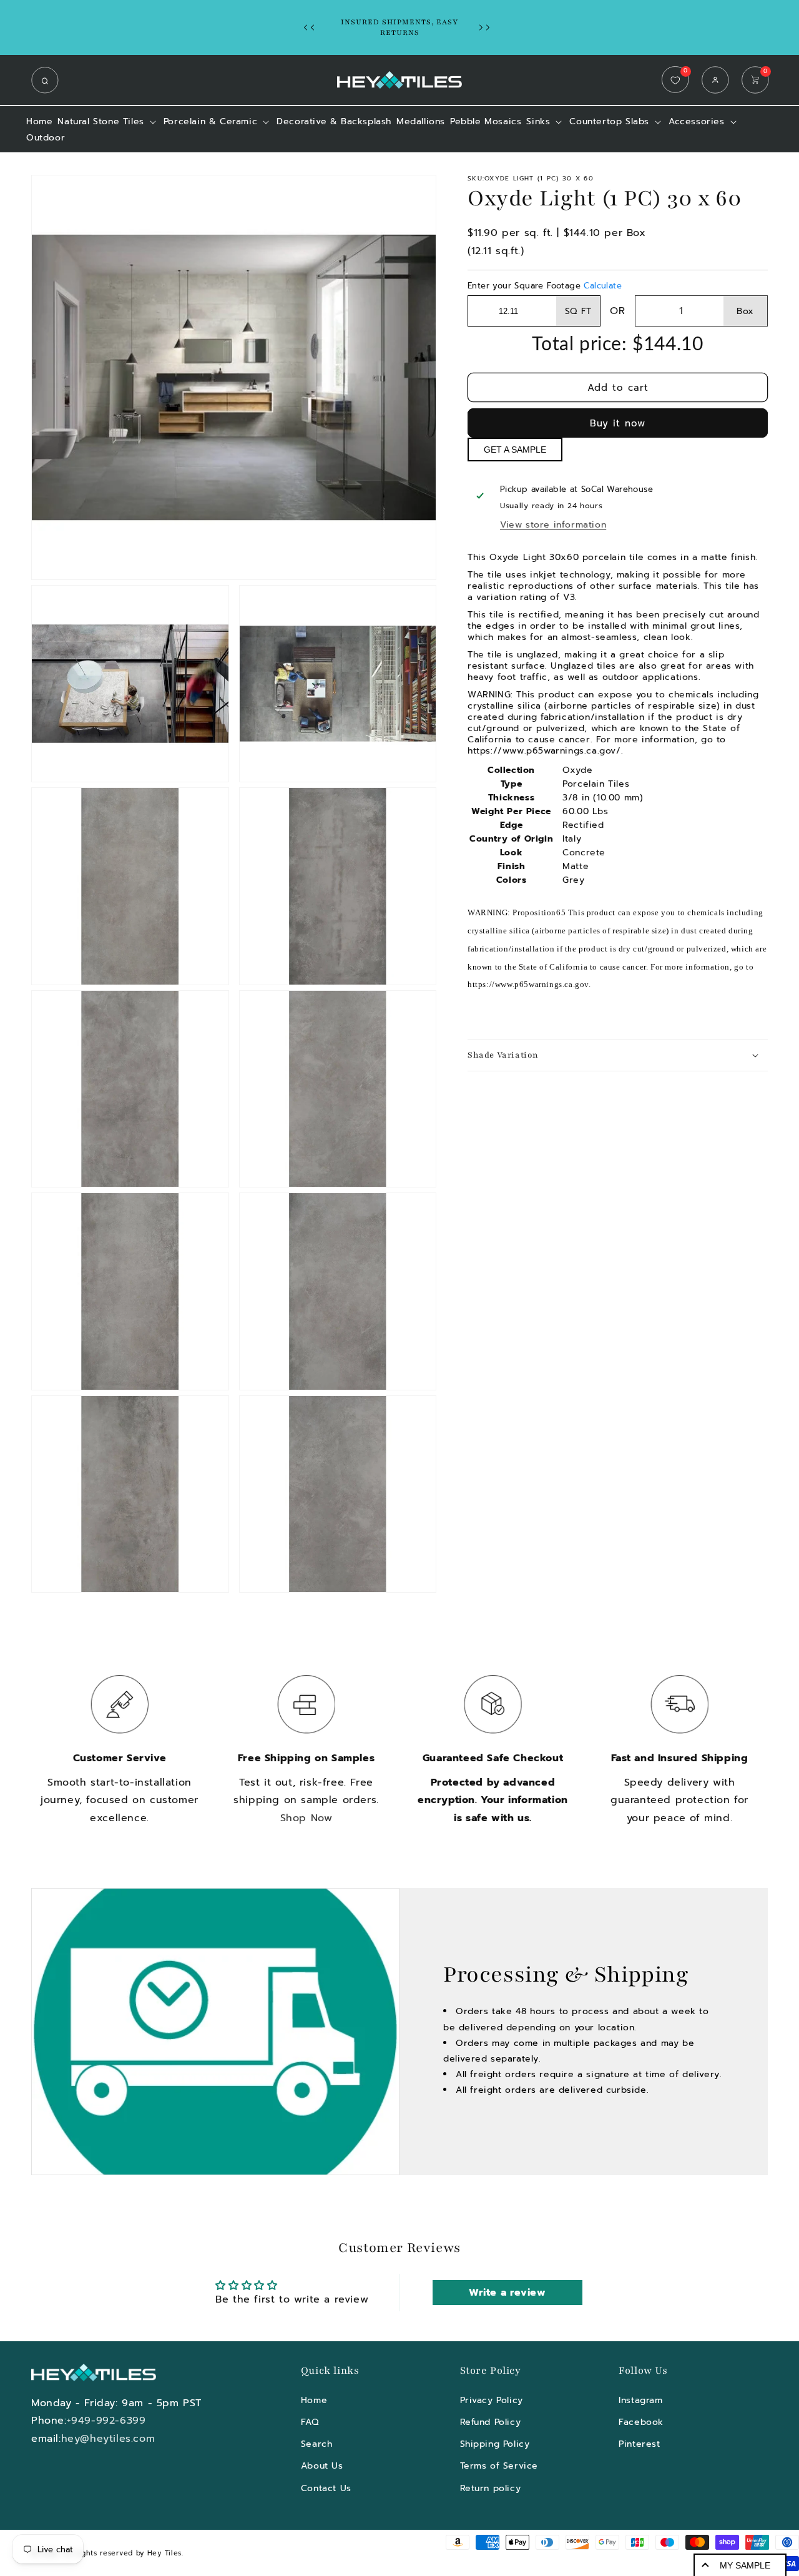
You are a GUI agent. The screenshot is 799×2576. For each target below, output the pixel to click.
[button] (48, 80)
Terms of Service (499, 2466)
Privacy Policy (492, 2400)
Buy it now (618, 423)
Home (314, 2400)
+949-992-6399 (106, 2421)
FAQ (310, 2421)
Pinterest (639, 2443)
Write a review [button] (507, 2293)
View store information (553, 525)
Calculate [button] (603, 286)
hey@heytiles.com (108, 2439)
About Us (322, 2466)
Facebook (641, 2421)
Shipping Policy (495, 2443)
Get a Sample (515, 450)
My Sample (745, 2565)
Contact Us (326, 2488)
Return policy (491, 2488)
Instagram (640, 2400)
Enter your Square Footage (545, 286)
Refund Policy (491, 2421)
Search (317, 2443)
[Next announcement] (488, 27)
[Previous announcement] (312, 27)
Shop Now (306, 1818)
